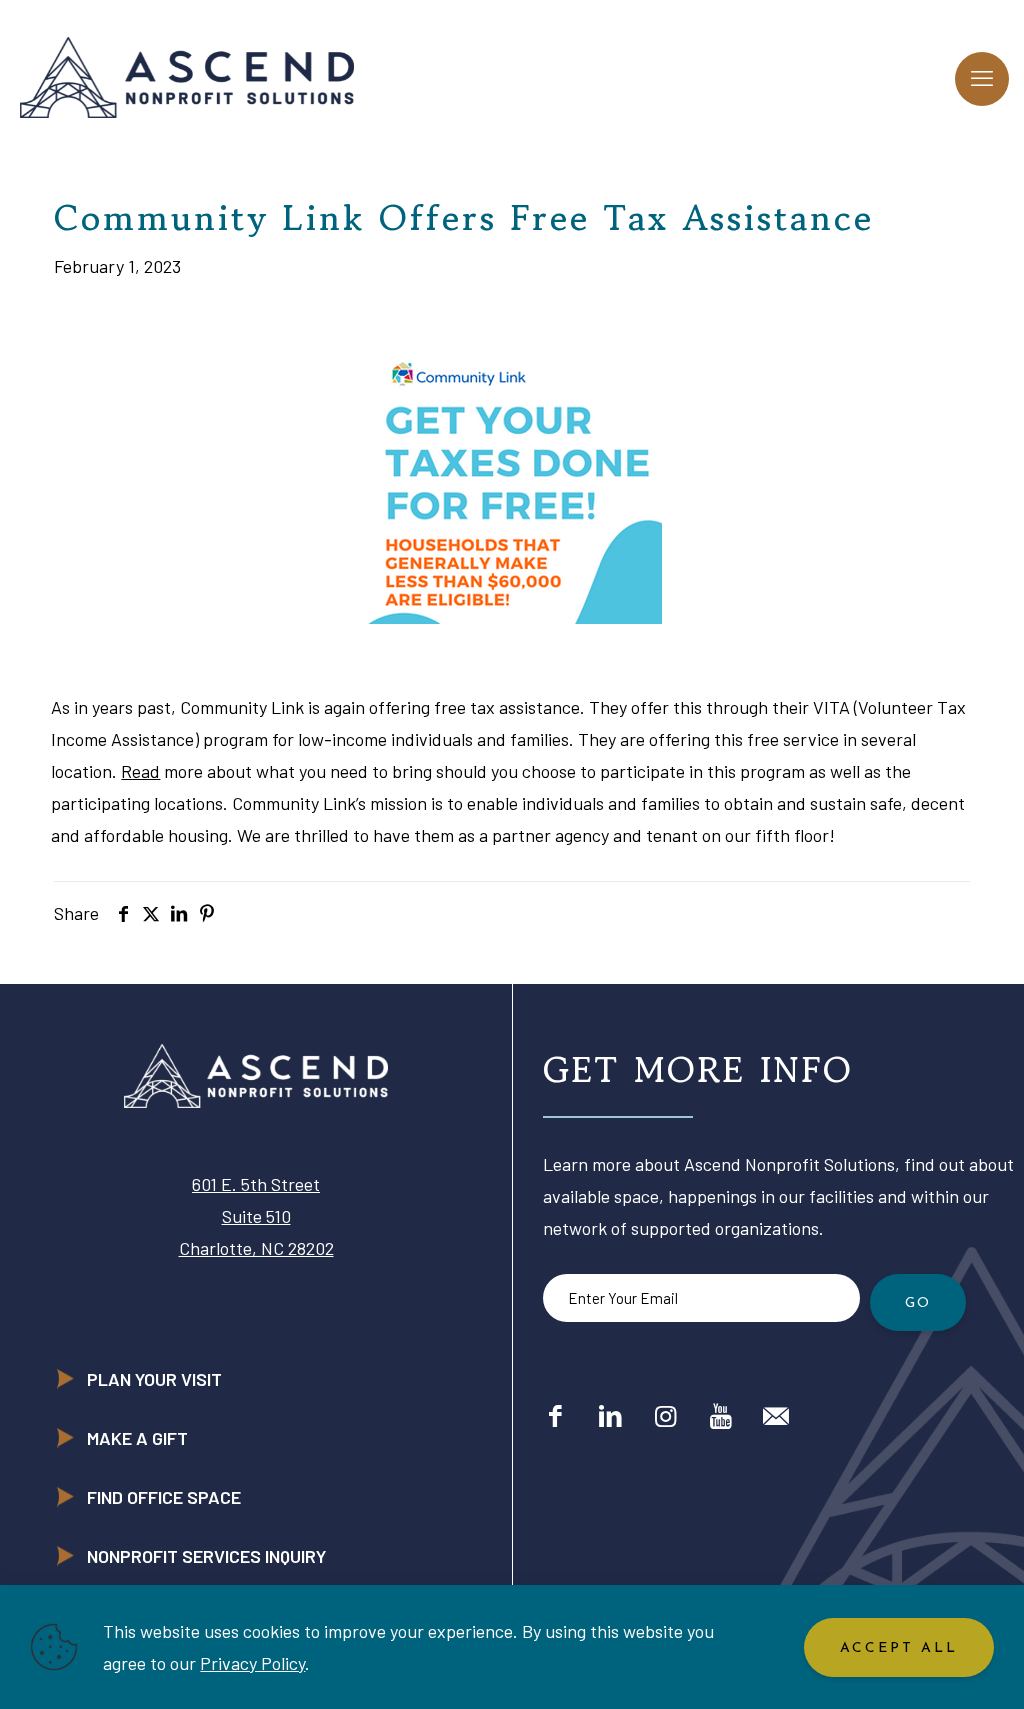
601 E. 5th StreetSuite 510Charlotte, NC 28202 (256, 1216)
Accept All (899, 1648)
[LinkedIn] (610, 1415)
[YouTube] (720, 1415)
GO (918, 1303)
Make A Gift (137, 1438)
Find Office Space (164, 1497)
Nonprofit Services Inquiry (206, 1556)
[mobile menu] (982, 79)
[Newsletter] (775, 1415)
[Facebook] (555, 1415)
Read (140, 771)
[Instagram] (665, 1415)
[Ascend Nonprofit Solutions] (187, 75)
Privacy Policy (252, 1663)
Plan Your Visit (154, 1379)
